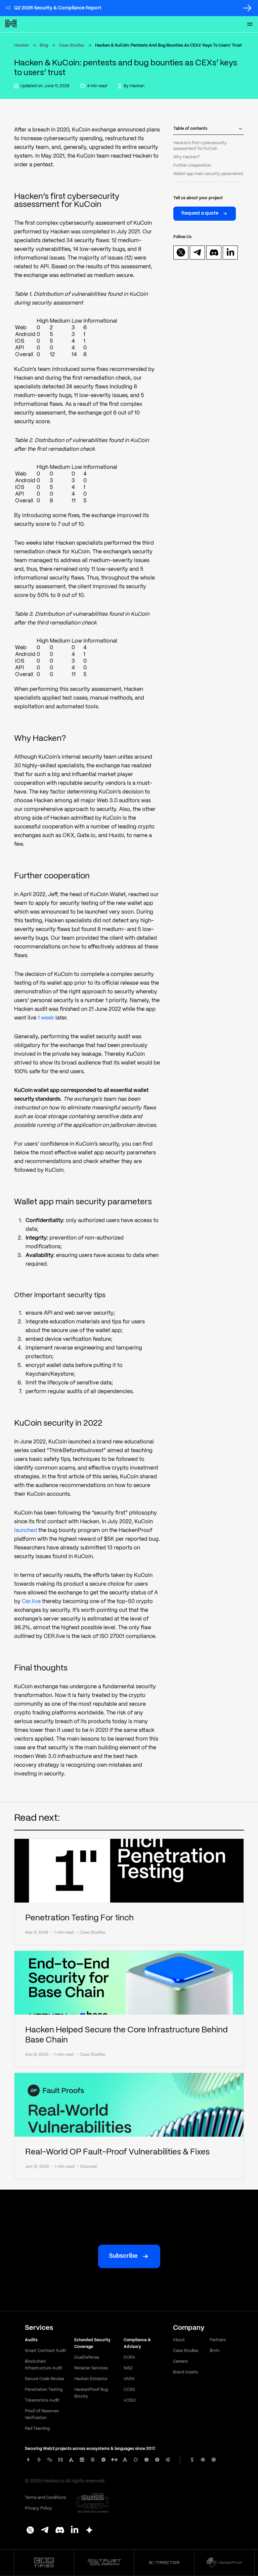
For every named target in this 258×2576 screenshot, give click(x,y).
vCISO (130, 2400)
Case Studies (72, 45)
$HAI (214, 2351)
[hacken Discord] (60, 2531)
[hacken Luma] (89, 2531)
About (179, 2340)
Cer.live (31, 1602)
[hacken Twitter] (30, 2531)
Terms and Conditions (46, 2498)
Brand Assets (186, 2372)
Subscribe (123, 2256)
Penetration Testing (44, 2390)
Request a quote (200, 213)
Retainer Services (91, 2368)
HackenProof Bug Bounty (91, 2393)
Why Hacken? (187, 157)
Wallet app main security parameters (208, 174)
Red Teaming (37, 2429)
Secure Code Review (45, 2379)
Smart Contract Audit (46, 2351)
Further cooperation (192, 166)
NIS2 (128, 2368)
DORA (130, 2358)
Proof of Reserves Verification (42, 2415)
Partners (218, 2340)
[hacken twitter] (181, 253)
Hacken (21, 45)
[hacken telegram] (198, 253)
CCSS (129, 2390)
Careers (180, 2362)
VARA (129, 2379)
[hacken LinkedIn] (75, 2531)
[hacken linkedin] (230, 253)
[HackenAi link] (44, 2563)
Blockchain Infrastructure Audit (44, 2365)
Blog (44, 45)
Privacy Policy (38, 2508)
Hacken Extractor (91, 2379)
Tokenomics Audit (42, 2400)
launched (26, 1530)
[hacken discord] (214, 253)
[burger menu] (250, 24)
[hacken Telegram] (45, 2531)
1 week (46, 1018)
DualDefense (87, 2358)
